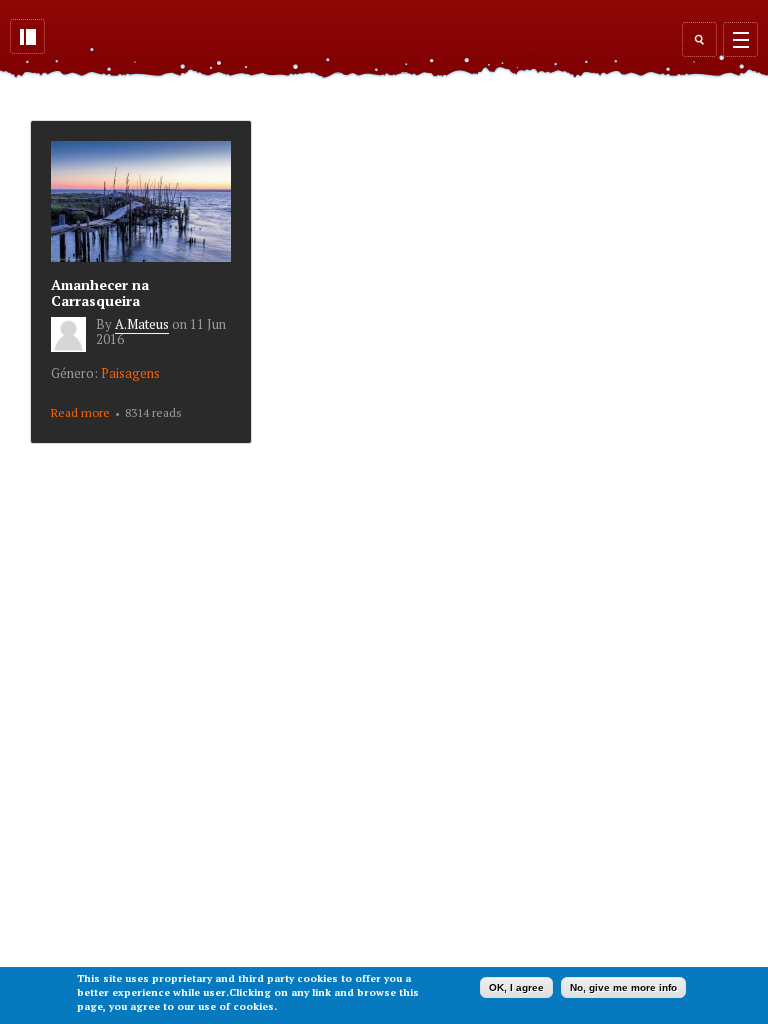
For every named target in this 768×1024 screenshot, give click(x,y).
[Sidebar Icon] (27, 36)
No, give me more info (623, 987)
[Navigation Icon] (740, 39)
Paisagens (130, 373)
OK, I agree (516, 987)
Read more (80, 414)
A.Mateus (142, 324)
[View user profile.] (73, 347)
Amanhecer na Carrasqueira (100, 293)
